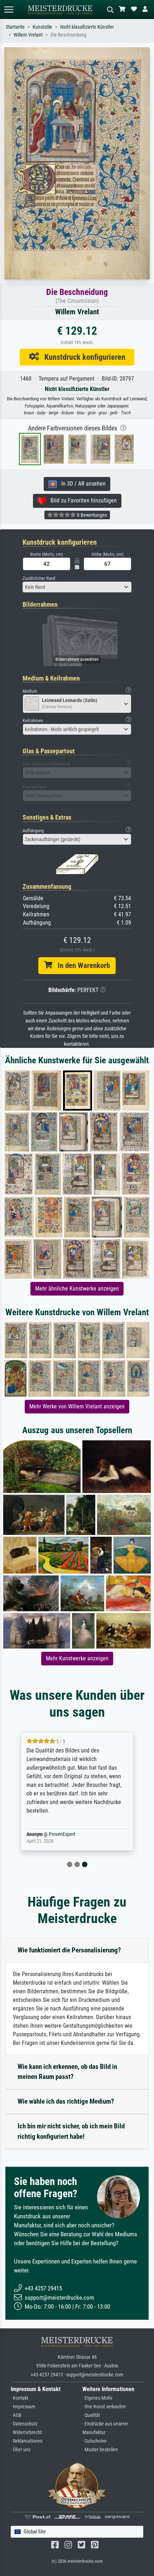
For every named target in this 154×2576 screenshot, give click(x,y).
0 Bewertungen (92, 515)
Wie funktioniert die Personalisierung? (69, 1950)
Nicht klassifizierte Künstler (87, 27)
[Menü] (9, 9)
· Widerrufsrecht (26, 2432)
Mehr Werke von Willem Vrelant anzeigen (77, 1406)
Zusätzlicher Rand (39, 578)
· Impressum (23, 2407)
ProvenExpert (62, 1834)
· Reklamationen (27, 2441)
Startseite (15, 27)
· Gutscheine (95, 2441)
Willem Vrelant (28, 35)
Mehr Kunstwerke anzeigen (77, 1658)
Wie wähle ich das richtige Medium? (66, 2101)
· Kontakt (20, 2398)
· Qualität (91, 2415)
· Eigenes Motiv (97, 2398)
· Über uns (21, 2450)
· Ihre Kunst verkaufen (104, 2407)
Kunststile (42, 27)
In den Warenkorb (81, 965)
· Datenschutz (24, 2424)
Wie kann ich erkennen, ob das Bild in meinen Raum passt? (67, 2072)
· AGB (16, 2415)
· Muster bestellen (100, 2450)
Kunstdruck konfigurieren (82, 357)
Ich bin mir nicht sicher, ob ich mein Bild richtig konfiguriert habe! (71, 2131)
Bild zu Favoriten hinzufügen (81, 500)
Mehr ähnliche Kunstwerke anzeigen (77, 1289)
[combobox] (77, 587)
